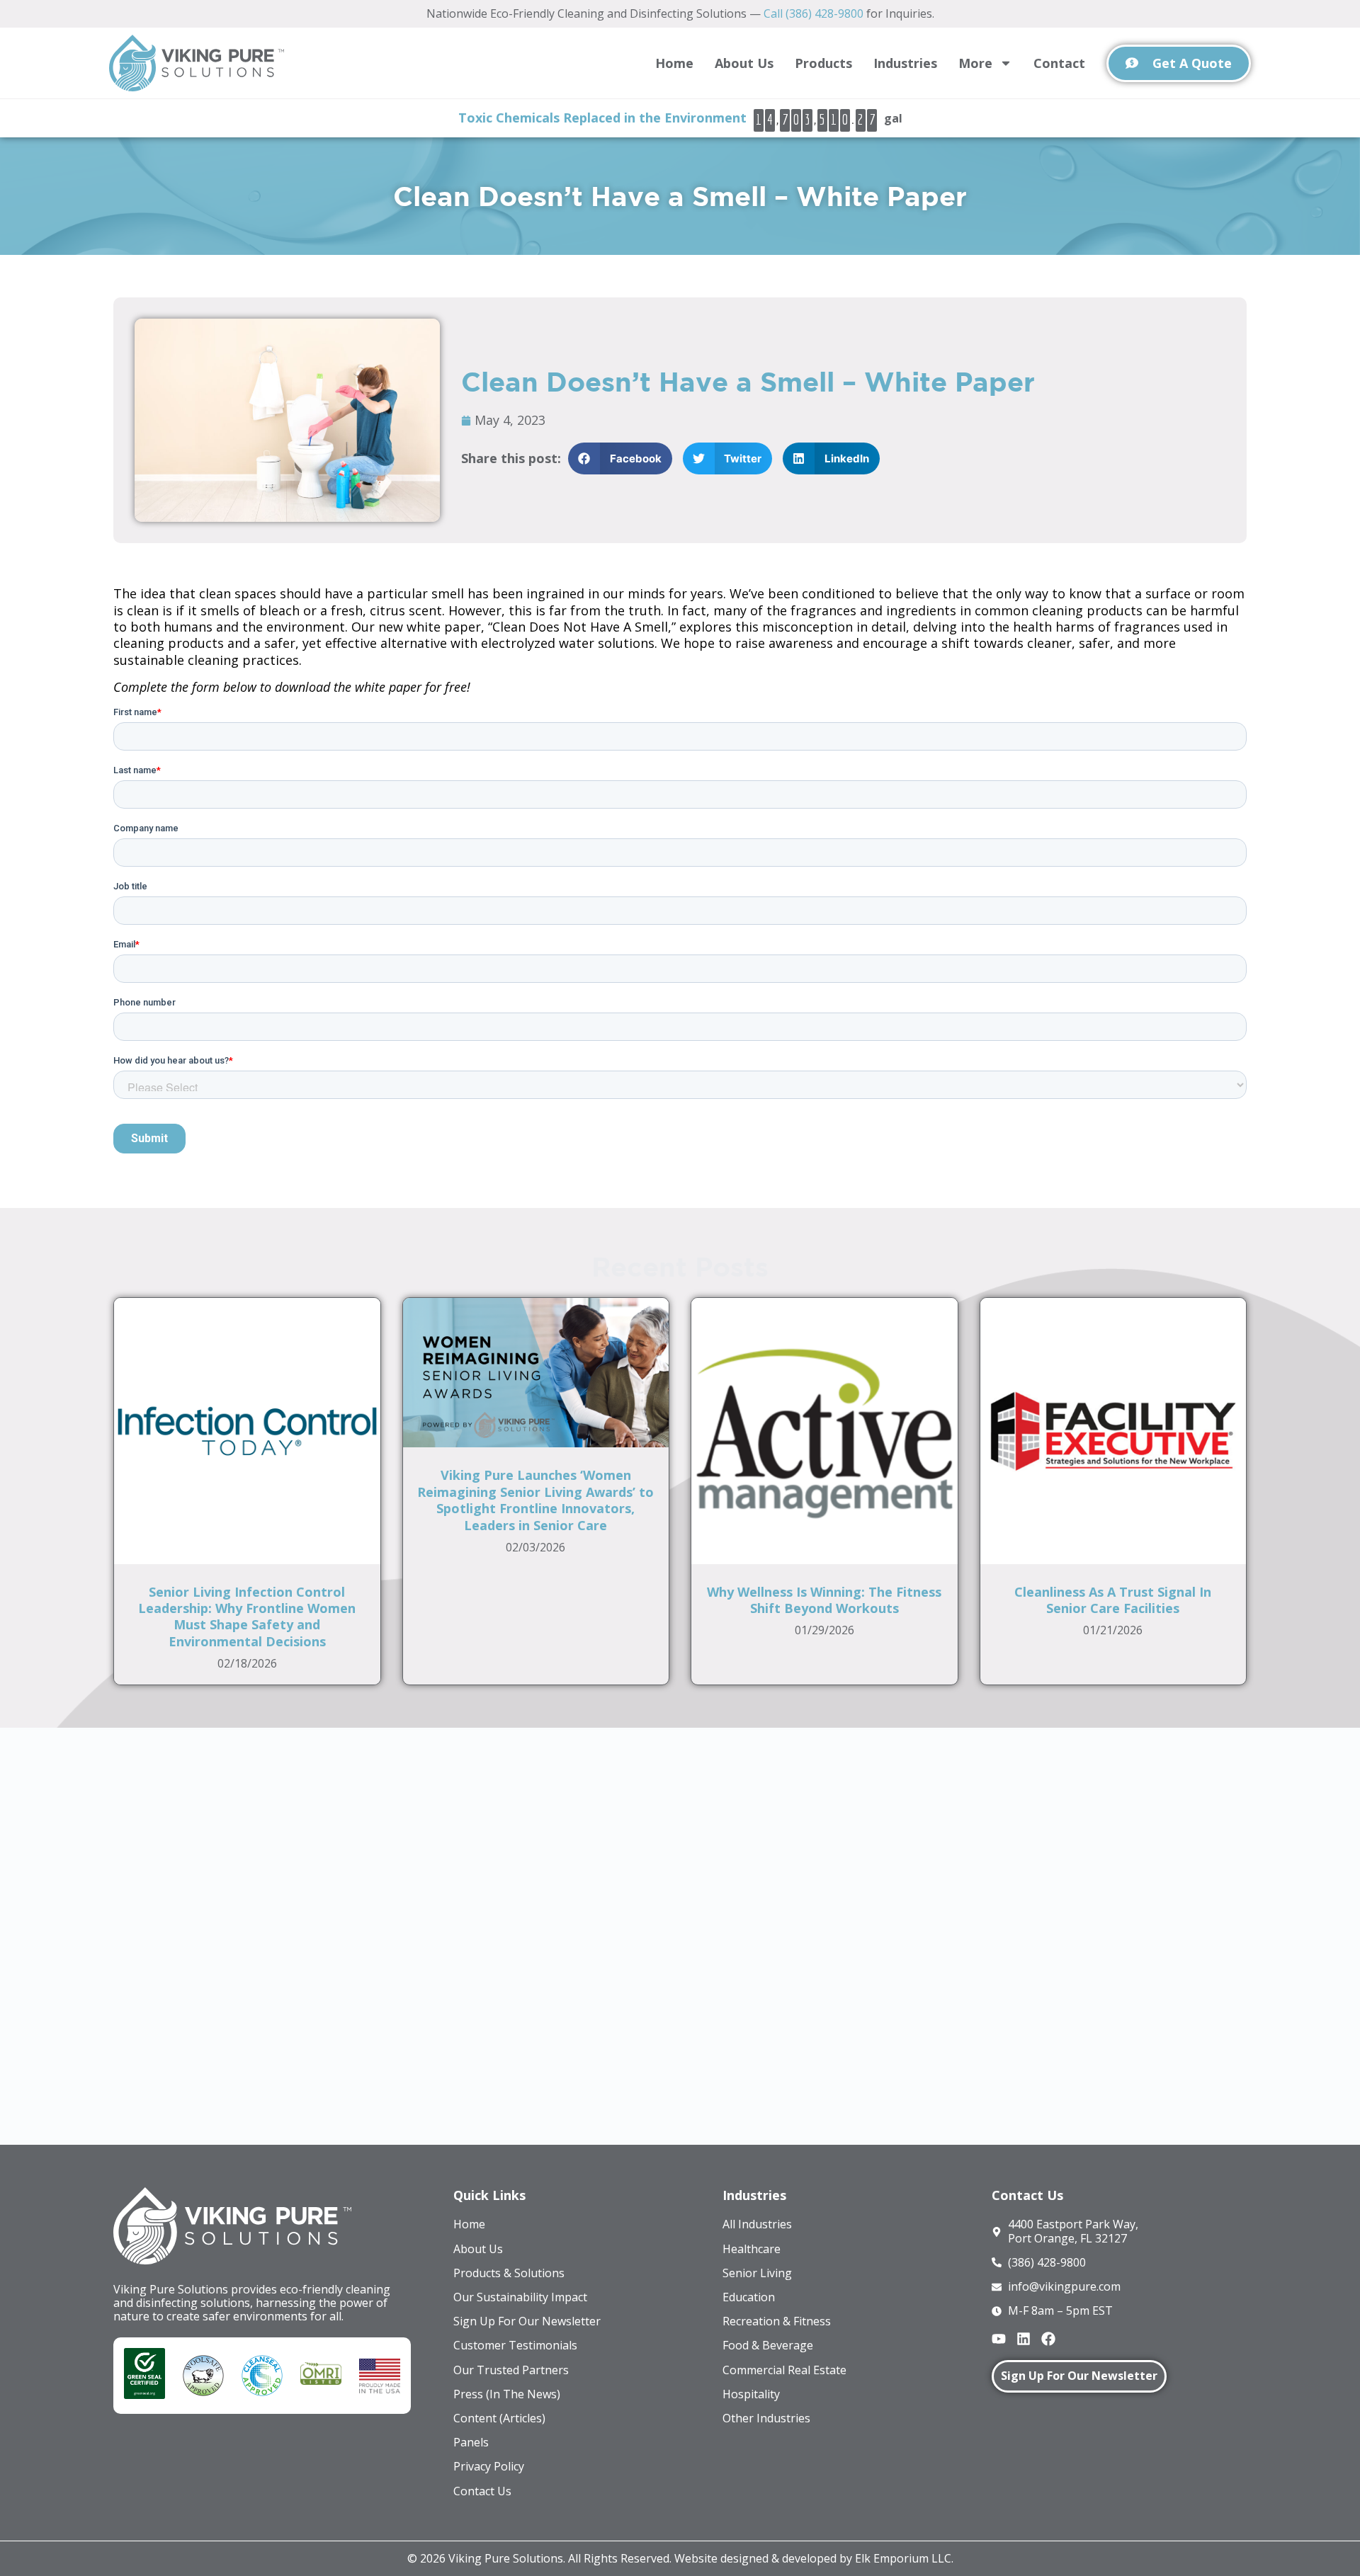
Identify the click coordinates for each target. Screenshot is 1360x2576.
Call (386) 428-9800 (814, 13)
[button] (620, 458)
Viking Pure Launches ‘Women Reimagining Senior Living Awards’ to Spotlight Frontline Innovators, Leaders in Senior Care (535, 1500)
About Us (744, 63)
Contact (1059, 63)
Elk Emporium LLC (903, 2558)
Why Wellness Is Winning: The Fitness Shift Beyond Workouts (824, 1600)
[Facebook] (1048, 2339)
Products (823, 63)
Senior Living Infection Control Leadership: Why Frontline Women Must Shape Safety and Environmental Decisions (247, 1617)
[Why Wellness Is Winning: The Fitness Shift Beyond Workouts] (824, 1430)
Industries (905, 63)
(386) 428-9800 (650, 1881)
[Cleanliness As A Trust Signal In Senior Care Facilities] (1113, 1430)
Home (674, 63)
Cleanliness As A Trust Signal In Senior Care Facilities (1113, 1600)
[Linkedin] (1024, 2339)
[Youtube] (999, 2339)
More (975, 63)
